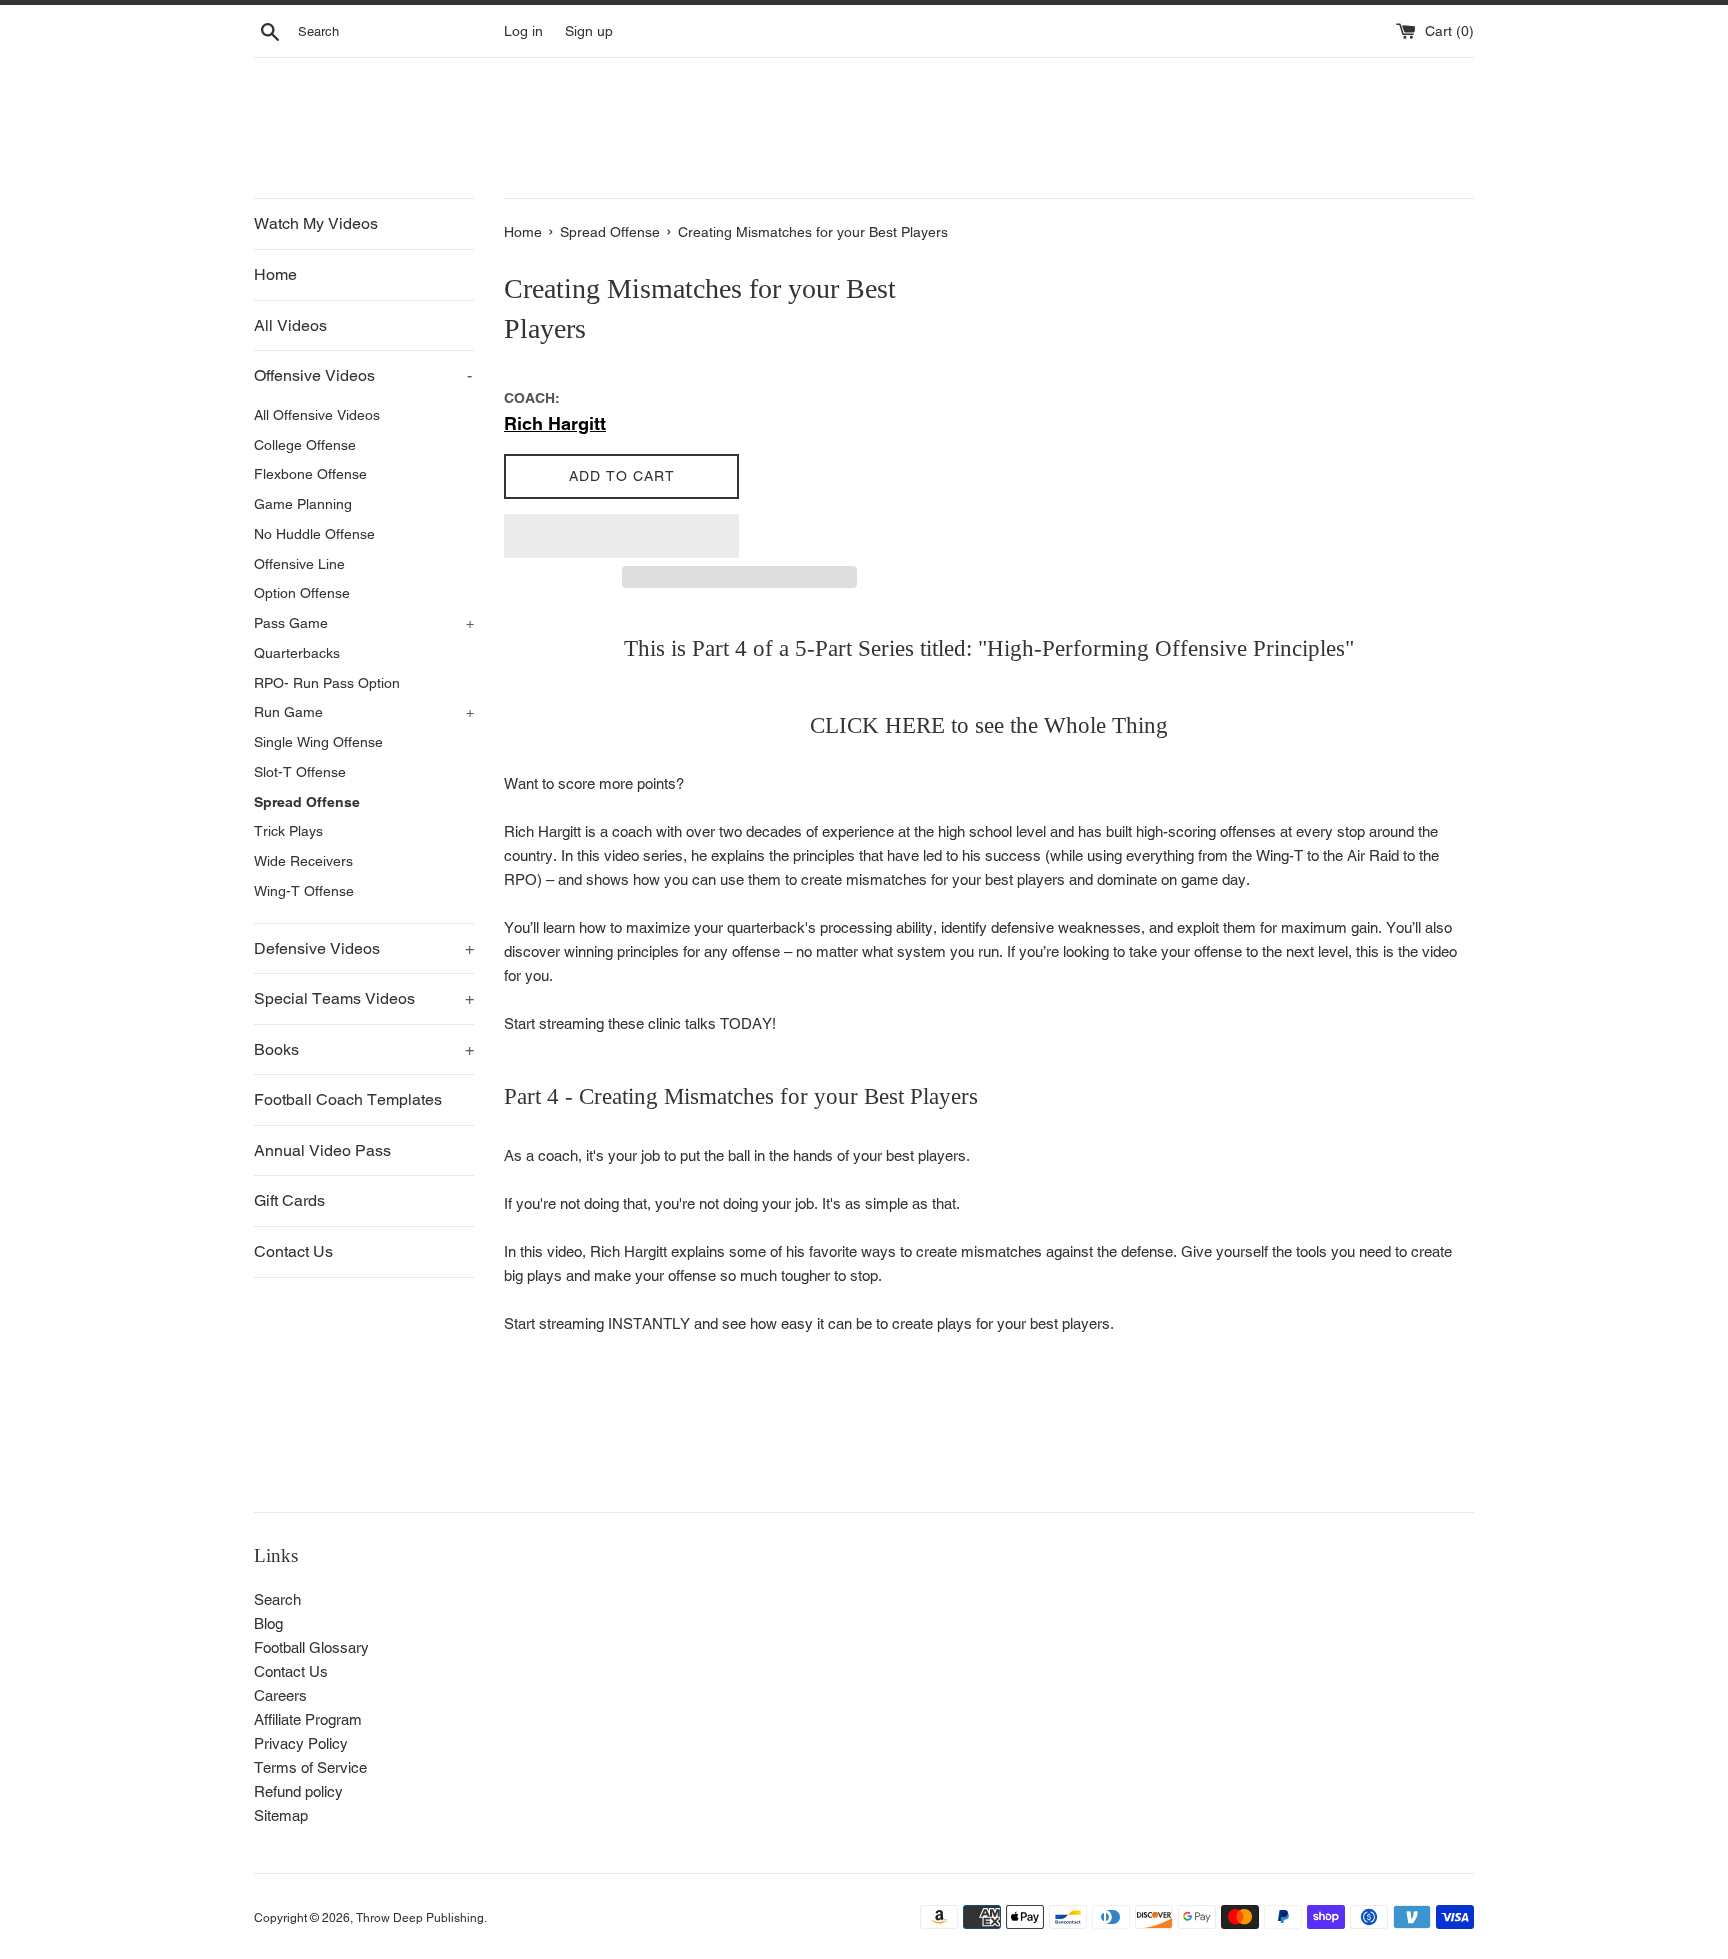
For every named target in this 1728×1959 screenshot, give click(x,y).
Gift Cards (289, 1200)
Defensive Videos (364, 948)
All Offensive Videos (317, 415)
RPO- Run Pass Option (327, 683)
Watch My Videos (316, 223)
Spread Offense (307, 802)
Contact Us (293, 1251)
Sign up (589, 31)
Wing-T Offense (304, 891)
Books (364, 1049)
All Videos (290, 325)
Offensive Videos (363, 375)
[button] (621, 536)
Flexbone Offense (310, 474)
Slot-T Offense (300, 772)
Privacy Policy (301, 1743)
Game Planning (303, 504)
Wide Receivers (303, 861)
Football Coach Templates (348, 1099)
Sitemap (281, 1815)
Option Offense (302, 593)
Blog (268, 1623)
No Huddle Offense (314, 534)
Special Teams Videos (364, 998)
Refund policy (298, 1791)
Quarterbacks (297, 653)
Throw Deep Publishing (420, 1918)
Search (277, 1599)
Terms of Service (310, 1767)
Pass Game (364, 623)
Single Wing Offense (318, 742)
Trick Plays (288, 831)
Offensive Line (299, 564)
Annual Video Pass (322, 1150)
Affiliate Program (308, 1719)
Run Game (364, 712)
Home (275, 274)
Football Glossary (311, 1647)
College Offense (305, 445)
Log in (523, 31)
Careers (280, 1695)
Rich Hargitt (555, 423)
